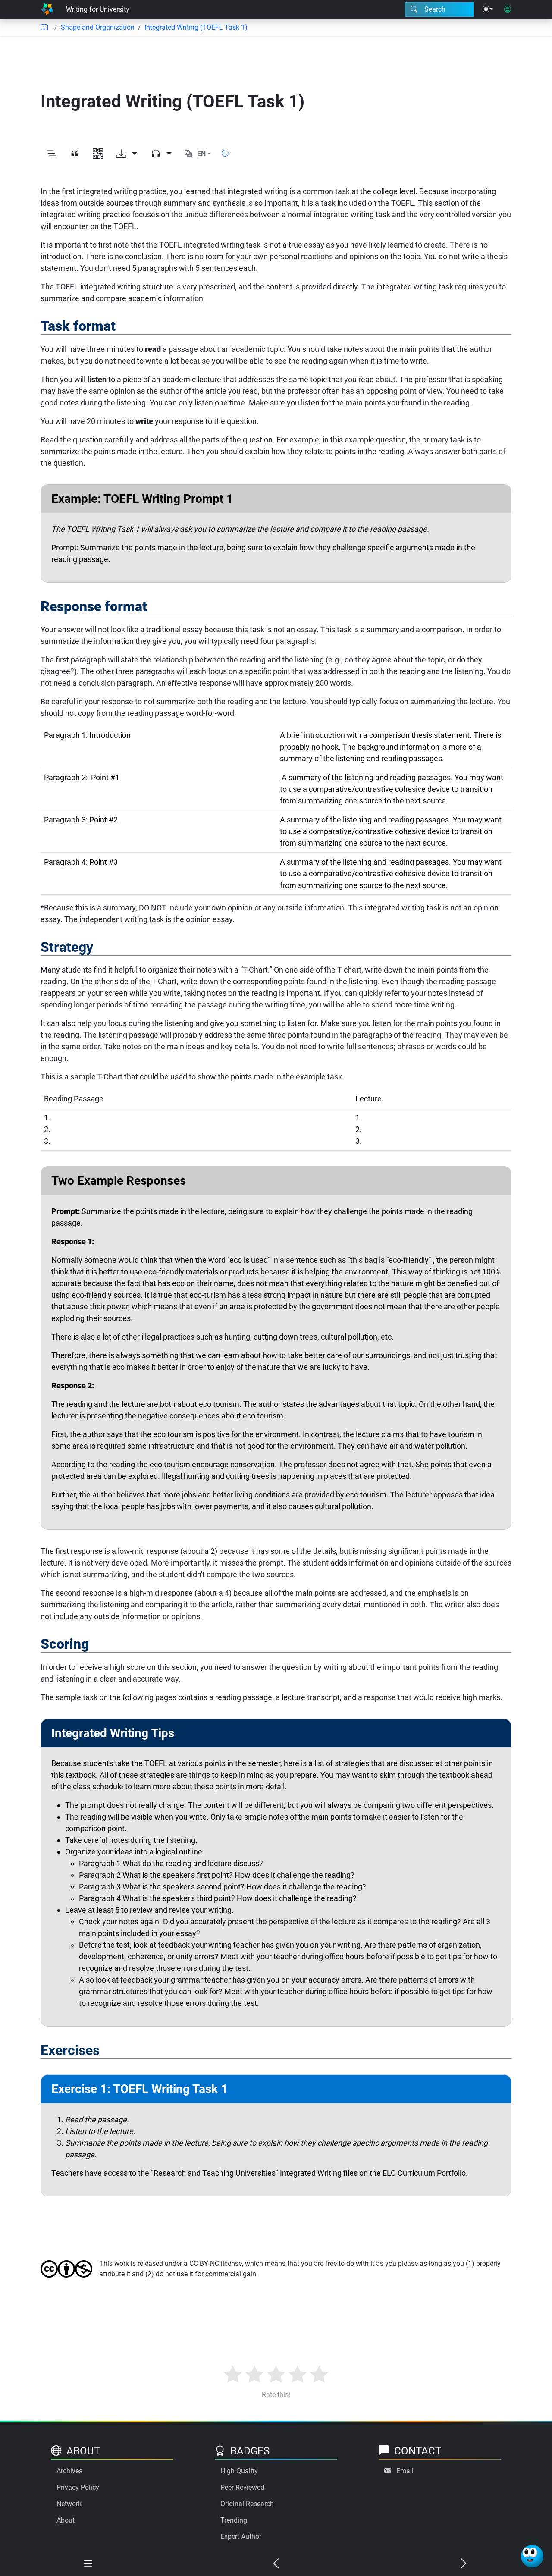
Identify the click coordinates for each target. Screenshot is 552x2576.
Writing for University (98, 9)
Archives (69, 2471)
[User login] (508, 9)
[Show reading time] (225, 153)
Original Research (247, 2504)
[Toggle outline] (51, 154)
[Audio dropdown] (161, 154)
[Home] (47, 9)
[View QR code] (98, 154)
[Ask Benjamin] (532, 2556)
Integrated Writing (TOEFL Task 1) (196, 27)
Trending (234, 2520)
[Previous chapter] (276, 2564)
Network (69, 2504)
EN (201, 154)
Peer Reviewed (242, 2487)
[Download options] (127, 154)
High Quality (239, 2471)
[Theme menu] (488, 9)
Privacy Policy (78, 2487)
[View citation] (75, 154)
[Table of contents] (44, 28)
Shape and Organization (98, 27)
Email (405, 2471)
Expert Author (241, 2537)
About (66, 2520)
